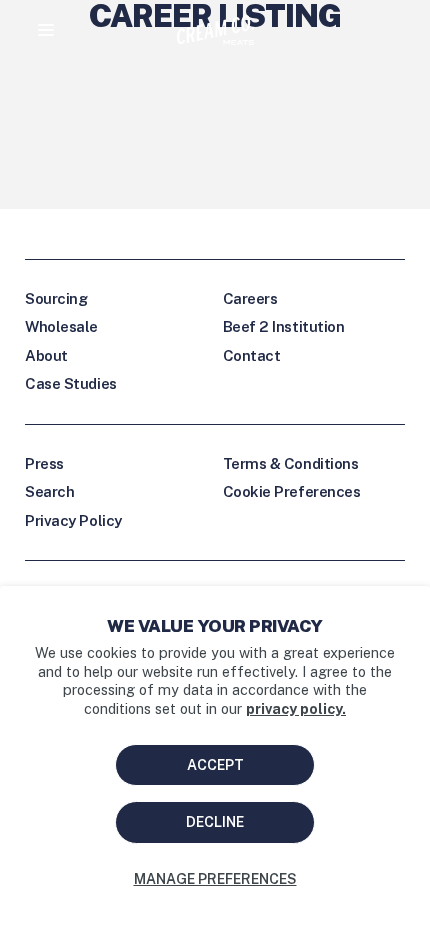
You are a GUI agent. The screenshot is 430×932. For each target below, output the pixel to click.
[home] (215, 30)
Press (44, 463)
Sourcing (56, 298)
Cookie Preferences (292, 491)
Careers (250, 298)
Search (49, 491)
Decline (215, 822)
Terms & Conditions (291, 463)
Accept (215, 765)
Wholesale (61, 326)
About (46, 355)
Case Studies (71, 383)
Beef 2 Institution (284, 326)
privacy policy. (296, 708)
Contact (252, 355)
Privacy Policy (73, 520)
